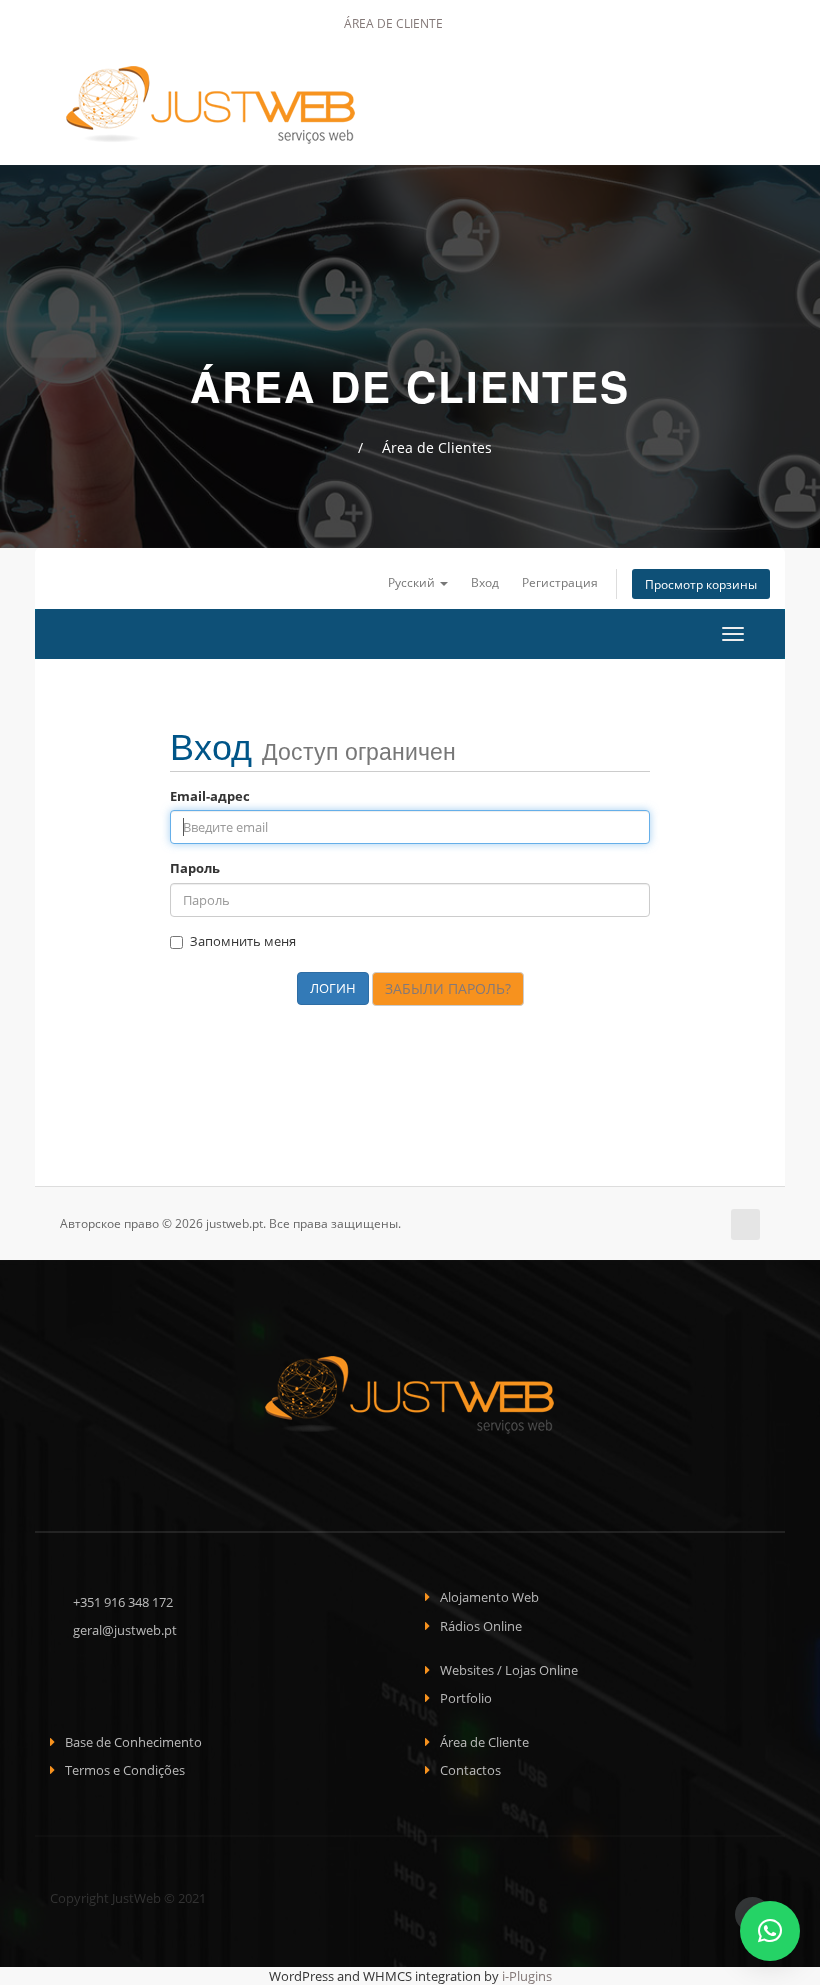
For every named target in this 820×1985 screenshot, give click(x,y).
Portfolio (466, 1698)
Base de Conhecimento (133, 1742)
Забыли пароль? (448, 988)
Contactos (470, 1770)
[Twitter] (513, 23)
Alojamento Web (489, 1597)
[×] (770, 1931)
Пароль (195, 868)
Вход (485, 582)
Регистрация (560, 582)
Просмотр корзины (701, 584)
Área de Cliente (392, 23)
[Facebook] (486, 23)
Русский (413, 582)
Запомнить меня (243, 941)
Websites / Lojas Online (509, 1670)
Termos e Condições (125, 1770)
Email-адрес (210, 796)
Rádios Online (481, 1626)
